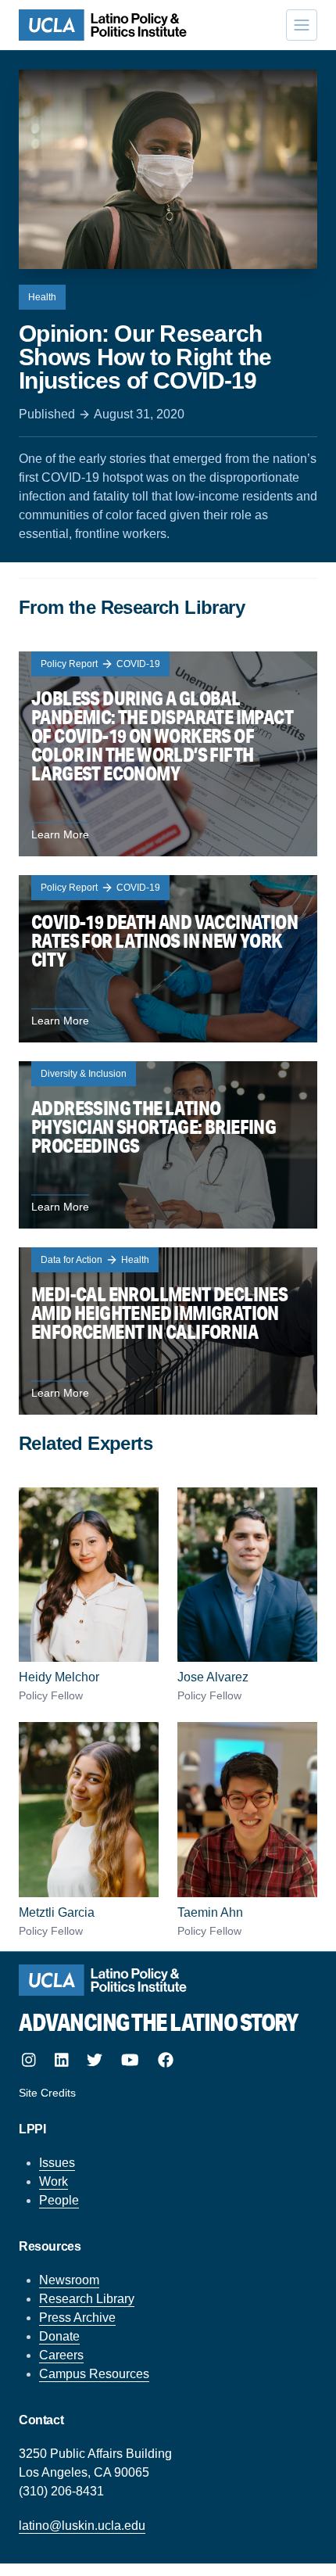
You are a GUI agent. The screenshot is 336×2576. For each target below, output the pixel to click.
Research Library (87, 2299)
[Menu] (302, 25)
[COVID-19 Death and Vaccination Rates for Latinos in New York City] (168, 959)
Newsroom (69, 2280)
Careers (61, 2355)
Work (54, 2181)
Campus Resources (94, 2374)
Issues (57, 2163)
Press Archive (77, 2318)
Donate (59, 2336)
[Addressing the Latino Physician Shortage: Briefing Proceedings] (168, 1145)
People (59, 2200)
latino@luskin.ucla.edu (82, 2526)
